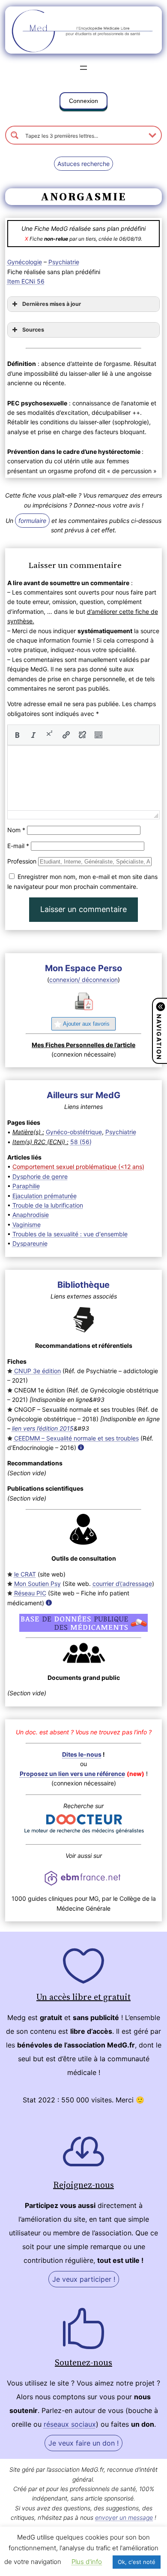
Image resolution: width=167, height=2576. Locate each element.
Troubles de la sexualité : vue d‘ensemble (70, 1234)
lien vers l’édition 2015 (43, 1428)
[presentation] (17, 735)
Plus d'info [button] (87, 2562)
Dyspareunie (30, 1243)
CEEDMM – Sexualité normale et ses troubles (76, 1438)
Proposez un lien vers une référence (72, 1774)
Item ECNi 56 (26, 281)
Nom (16, 830)
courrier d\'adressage (122, 1584)
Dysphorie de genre (40, 1176)
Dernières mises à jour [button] (52, 304)
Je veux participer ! (84, 2279)
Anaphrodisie (31, 1215)
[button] (83, 103)
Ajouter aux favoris (86, 1024)
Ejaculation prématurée (45, 1196)
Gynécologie (25, 262)
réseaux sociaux (70, 2424)
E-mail (18, 846)
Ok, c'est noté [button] (137, 2562)
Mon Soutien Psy (37, 1584)
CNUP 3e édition (37, 1371)
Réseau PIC (30, 1593)
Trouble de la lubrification (48, 1205)
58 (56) (81, 1142)
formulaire (32, 521)
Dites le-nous (82, 1754)
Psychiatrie (64, 262)
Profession (22, 861)
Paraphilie (26, 1186)
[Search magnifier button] (15, 135)
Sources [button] (33, 330)
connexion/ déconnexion (83, 980)
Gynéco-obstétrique (74, 1132)
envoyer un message (124, 2517)
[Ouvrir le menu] (83, 68)
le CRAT (25, 1574)
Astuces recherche (83, 164)
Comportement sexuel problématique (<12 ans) (78, 1167)
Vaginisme (27, 1225)
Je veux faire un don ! (83, 2443)
